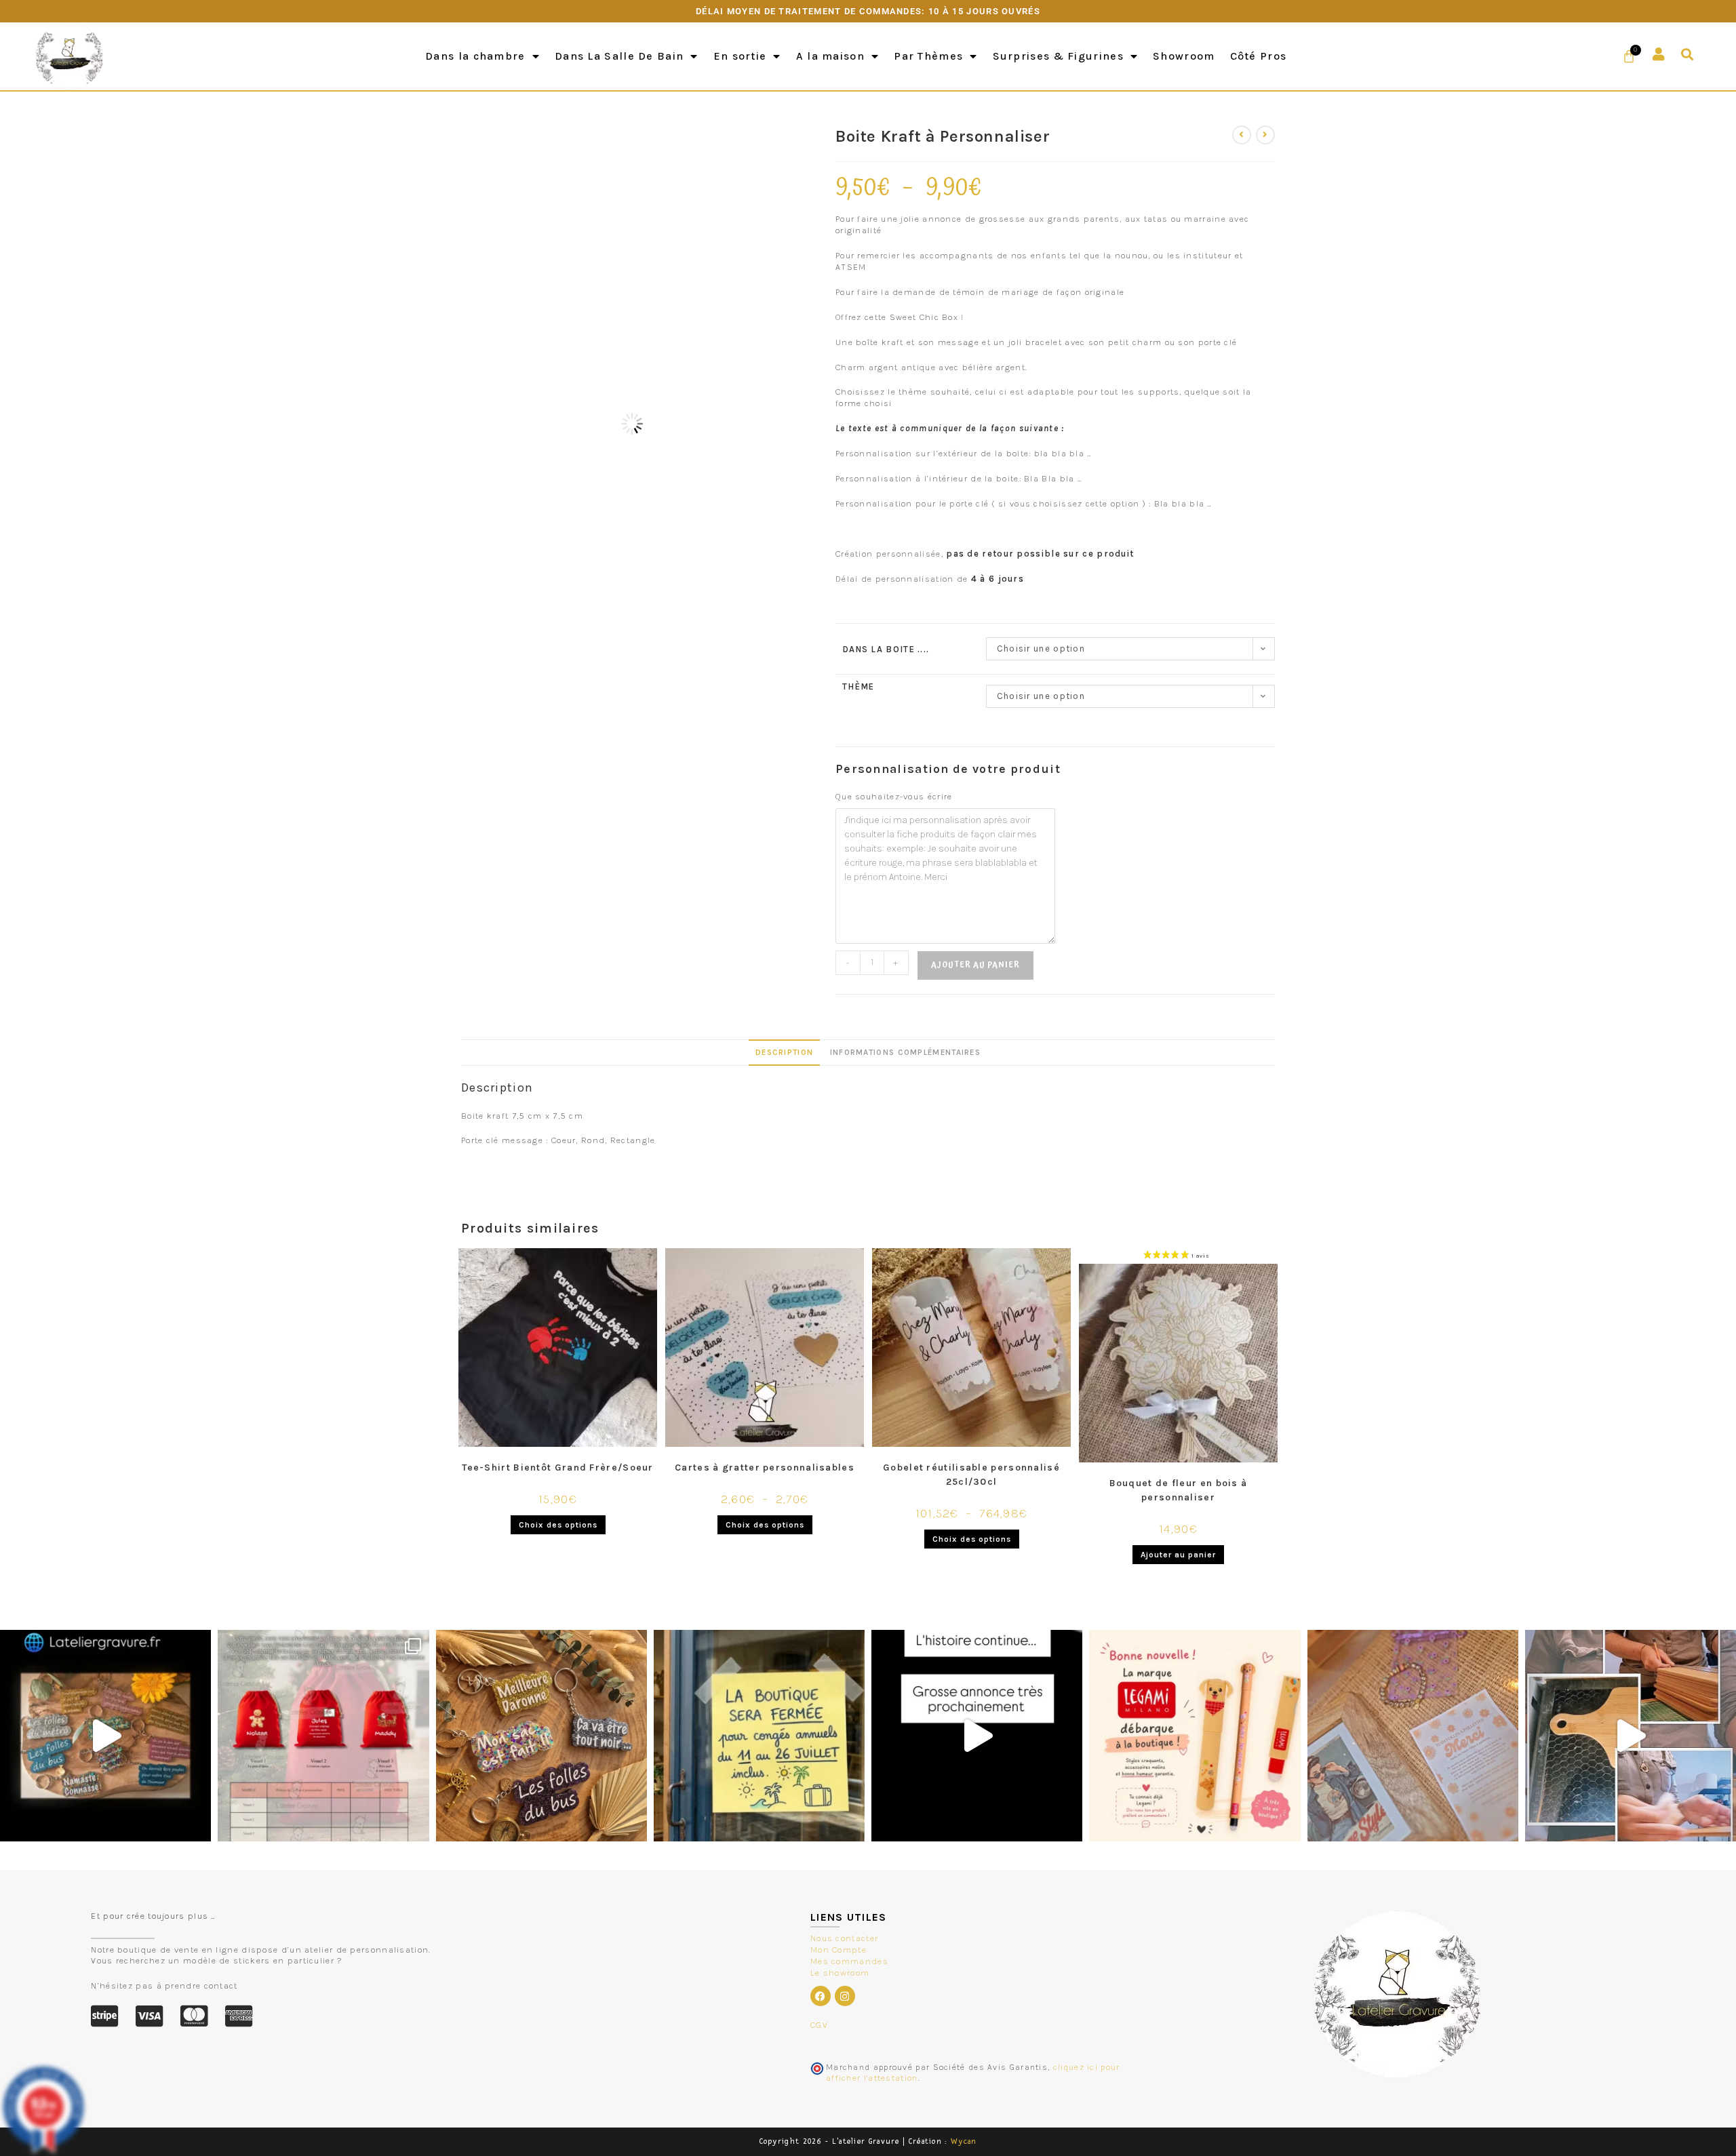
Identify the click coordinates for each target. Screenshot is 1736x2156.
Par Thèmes (928, 56)
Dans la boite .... (886, 649)
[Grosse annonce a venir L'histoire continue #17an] (977, 1735)
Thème (859, 686)
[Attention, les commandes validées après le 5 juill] (759, 1735)
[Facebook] (821, 1996)
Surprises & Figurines (1058, 56)
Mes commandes (849, 1961)
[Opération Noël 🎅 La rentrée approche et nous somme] (323, 1735)
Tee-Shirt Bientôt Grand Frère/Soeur (558, 1468)
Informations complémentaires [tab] (905, 1052)
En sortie (740, 56)
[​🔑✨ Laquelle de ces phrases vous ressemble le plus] (541, 1735)
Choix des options (558, 1525)
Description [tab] (784, 1052)
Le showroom (840, 1973)
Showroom (1184, 56)
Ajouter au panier (975, 965)
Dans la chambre (475, 56)
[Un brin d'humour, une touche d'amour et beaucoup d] (105, 1735)
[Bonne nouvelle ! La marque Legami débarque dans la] (1195, 1735)
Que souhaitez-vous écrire (894, 796)
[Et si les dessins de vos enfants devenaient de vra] (1631, 1735)
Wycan (964, 2141)
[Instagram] (845, 1996)
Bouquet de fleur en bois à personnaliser (1179, 1490)
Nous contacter (844, 1938)
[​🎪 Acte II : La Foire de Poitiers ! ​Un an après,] (1413, 1735)
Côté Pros (1259, 56)
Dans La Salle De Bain (619, 56)
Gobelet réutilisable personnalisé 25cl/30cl (971, 1475)
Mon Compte (839, 1950)
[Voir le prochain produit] (1265, 135)
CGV (819, 2025)
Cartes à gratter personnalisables (765, 1468)
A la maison (830, 56)
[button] (1688, 55)
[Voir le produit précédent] (1242, 135)
